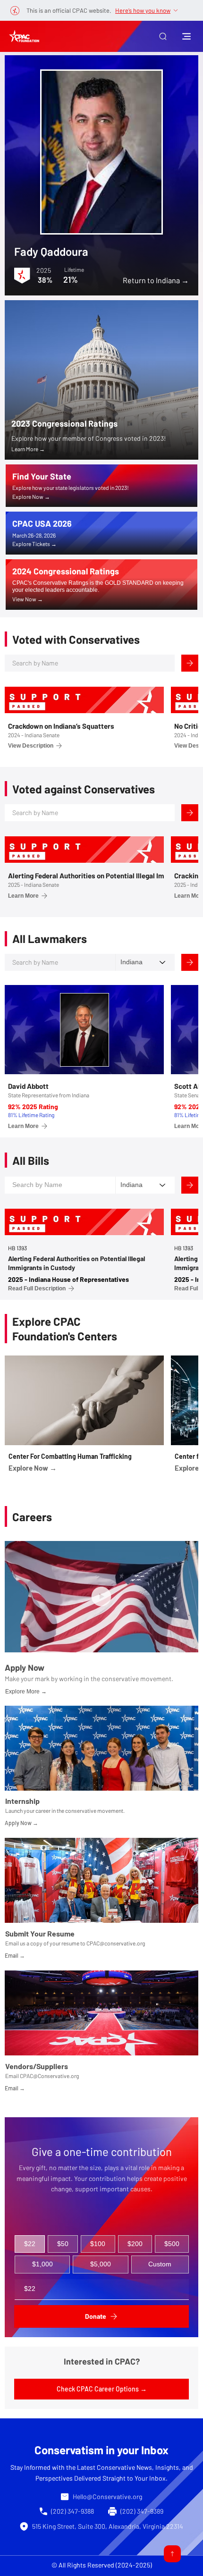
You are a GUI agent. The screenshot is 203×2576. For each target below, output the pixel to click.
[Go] (172, 2554)
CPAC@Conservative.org (49, 2076)
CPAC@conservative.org (116, 1943)
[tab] (30, 2244)
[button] (163, 36)
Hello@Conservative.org (107, 2496)
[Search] (190, 663)
